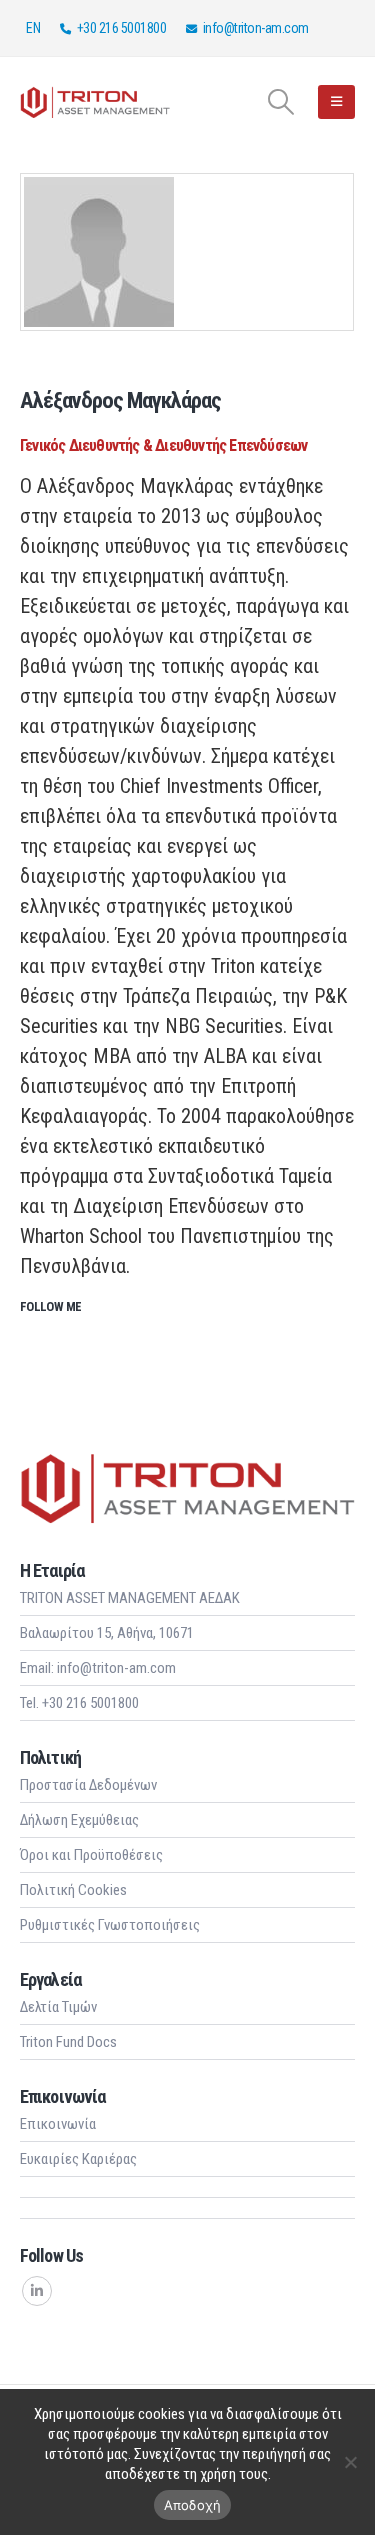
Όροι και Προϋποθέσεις (91, 1855)
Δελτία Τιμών (58, 2007)
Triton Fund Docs (68, 2042)
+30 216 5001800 (122, 28)
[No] (350, 2462)
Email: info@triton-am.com (98, 1668)
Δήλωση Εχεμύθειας (79, 1820)
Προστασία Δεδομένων (88, 1785)
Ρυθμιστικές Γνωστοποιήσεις (110, 1925)
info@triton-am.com (256, 28)
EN (33, 28)
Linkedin (37, 2291)
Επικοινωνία (58, 2124)
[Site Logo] (95, 101)
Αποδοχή (193, 2505)
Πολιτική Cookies (73, 1890)
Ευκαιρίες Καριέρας (78, 2159)
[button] (281, 102)
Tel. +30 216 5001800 (79, 1703)
